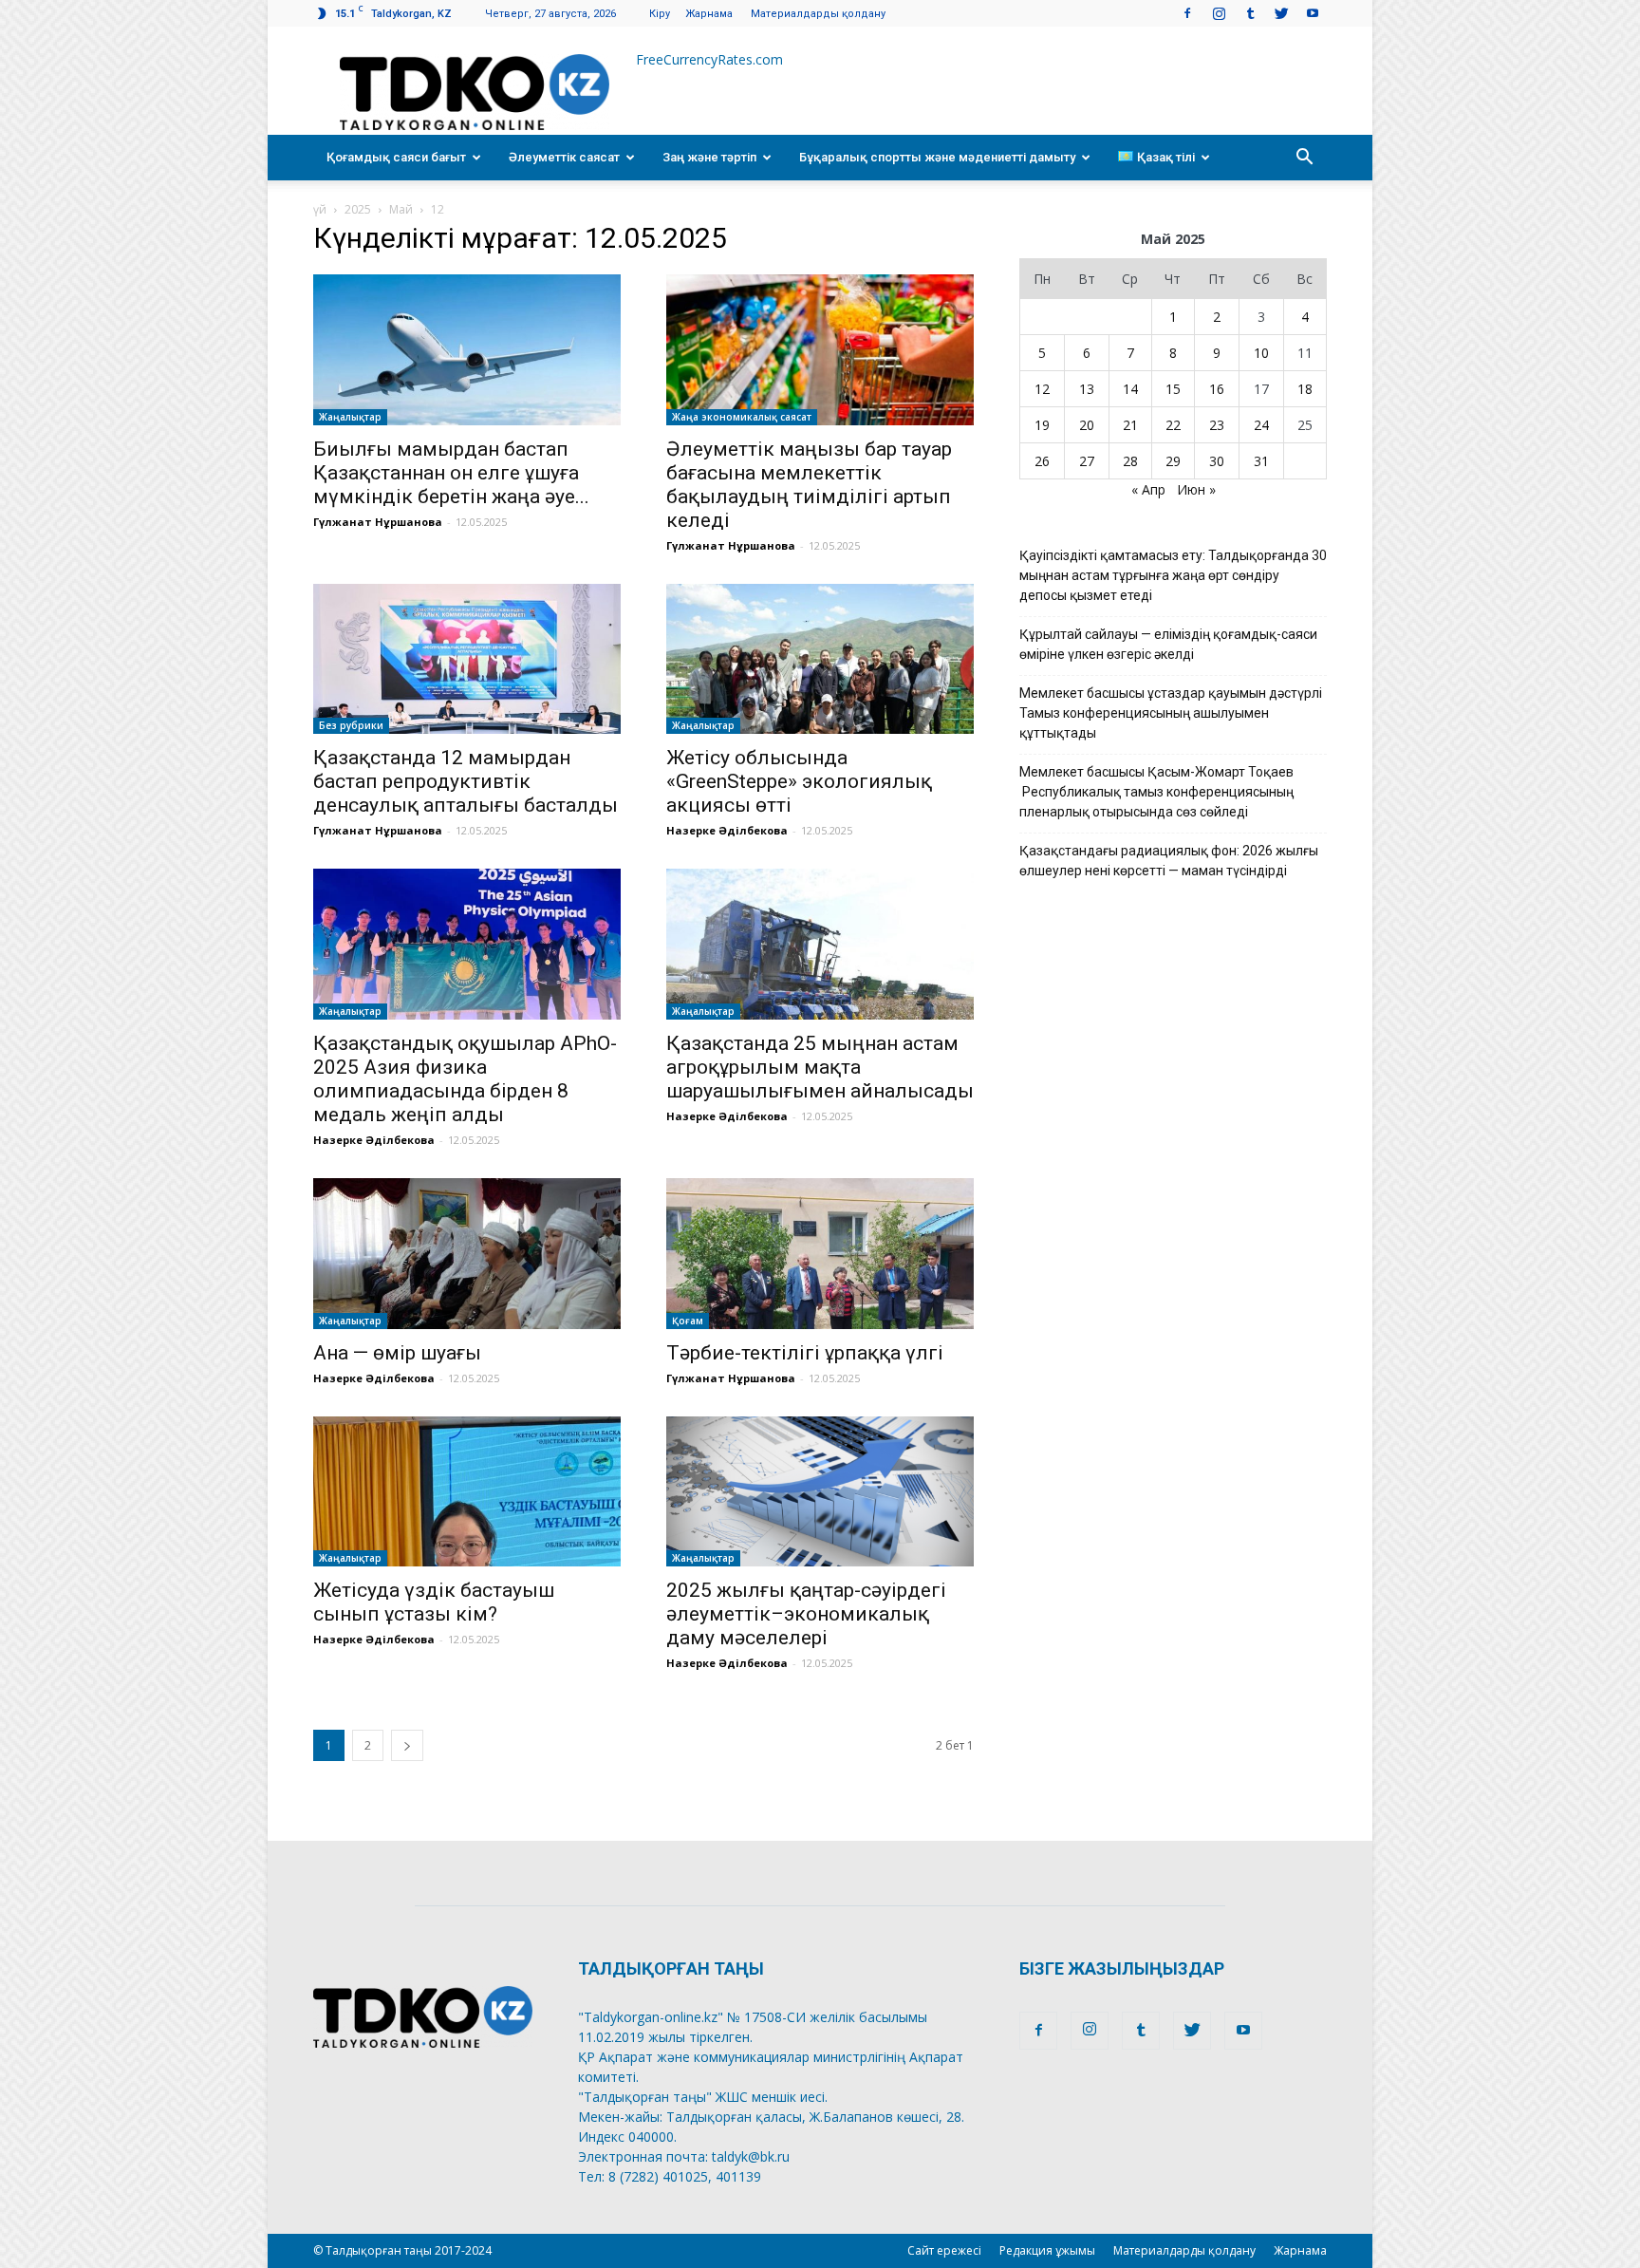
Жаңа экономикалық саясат (742, 417)
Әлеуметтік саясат (564, 157)
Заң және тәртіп (709, 157)
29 (1173, 461)
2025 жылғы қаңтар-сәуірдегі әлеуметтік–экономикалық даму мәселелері (806, 1614)
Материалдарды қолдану (818, 14)
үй (320, 209)
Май (401, 209)
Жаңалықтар (350, 417)
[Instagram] (1219, 13)
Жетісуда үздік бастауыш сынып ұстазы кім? (434, 1602)
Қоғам (688, 1321)
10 (1261, 353)
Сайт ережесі (944, 2250)
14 (1130, 389)
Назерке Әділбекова (727, 830)
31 (1261, 461)
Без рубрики (351, 725)
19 (1042, 425)
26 (1042, 461)
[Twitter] (1281, 13)
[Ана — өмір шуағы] (467, 1254)
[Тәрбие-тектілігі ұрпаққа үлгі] (820, 1254)
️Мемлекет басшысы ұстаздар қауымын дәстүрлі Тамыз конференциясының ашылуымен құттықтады (1171, 713)
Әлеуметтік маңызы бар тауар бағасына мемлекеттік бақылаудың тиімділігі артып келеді (809, 485)
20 (1087, 425)
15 (1173, 389)
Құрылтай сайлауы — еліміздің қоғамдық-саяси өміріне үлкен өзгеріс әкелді (1168, 644)
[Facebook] (1187, 13)
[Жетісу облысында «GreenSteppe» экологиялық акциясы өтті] (820, 659)
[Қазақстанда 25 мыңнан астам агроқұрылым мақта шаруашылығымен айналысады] (820, 944)
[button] (1304, 158)
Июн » (1196, 489)
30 (1217, 461)
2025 (358, 209)
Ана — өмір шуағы (397, 1353)
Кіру (660, 14)
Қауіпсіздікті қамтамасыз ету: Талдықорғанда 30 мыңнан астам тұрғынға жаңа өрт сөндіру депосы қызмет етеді (1173, 575)
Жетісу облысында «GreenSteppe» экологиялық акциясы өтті (799, 781)
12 (1042, 389)
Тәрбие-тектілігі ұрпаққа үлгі (805, 1353)
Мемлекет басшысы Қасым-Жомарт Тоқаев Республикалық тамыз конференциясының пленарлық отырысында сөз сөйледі (1156, 792)
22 (1173, 425)
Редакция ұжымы (1047, 2250)
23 (1217, 425)
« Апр (1148, 489)
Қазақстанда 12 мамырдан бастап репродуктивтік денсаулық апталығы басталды (466, 781)
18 (1305, 389)
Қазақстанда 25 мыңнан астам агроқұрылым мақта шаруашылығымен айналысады (820, 1067)
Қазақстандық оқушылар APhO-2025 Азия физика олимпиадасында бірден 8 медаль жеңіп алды (465, 1079)
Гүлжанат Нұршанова (378, 522)
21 (1130, 425)
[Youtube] (1313, 13)
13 (1087, 389)
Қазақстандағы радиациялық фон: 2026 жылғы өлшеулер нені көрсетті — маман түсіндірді (1169, 861)
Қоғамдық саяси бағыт (396, 157)
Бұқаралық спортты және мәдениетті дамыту (937, 157)
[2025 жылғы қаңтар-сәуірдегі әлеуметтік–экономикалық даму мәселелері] (820, 1492)
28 (1130, 461)
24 (1261, 425)
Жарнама (709, 14)
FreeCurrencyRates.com (709, 59)
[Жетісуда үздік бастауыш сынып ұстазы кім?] (467, 1492)
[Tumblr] (1250, 13)
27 (1087, 461)
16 (1217, 389)
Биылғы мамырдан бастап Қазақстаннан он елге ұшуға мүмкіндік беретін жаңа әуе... (451, 473)
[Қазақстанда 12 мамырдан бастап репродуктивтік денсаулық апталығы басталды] (467, 659)
